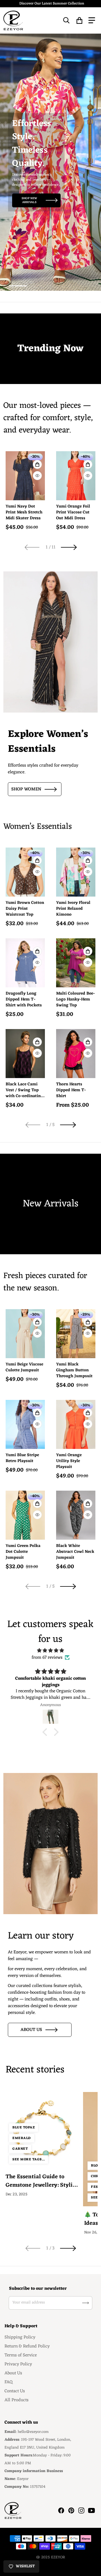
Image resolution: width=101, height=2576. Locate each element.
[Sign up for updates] (86, 2303)
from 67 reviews (47, 1658)
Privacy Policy (18, 2364)
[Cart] (80, 20)
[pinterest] (71, 2510)
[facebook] (61, 2510)
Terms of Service (21, 2355)
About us (31, 2030)
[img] (50, 1651)
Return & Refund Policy (27, 2346)
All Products (17, 2400)
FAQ (9, 2382)
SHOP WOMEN (26, 789)
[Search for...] (66, 20)
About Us (13, 2373)
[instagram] (81, 2510)
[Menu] (92, 20)
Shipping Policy (20, 2337)
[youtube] (91, 2510)
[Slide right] (69, 547)
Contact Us (15, 2391)
